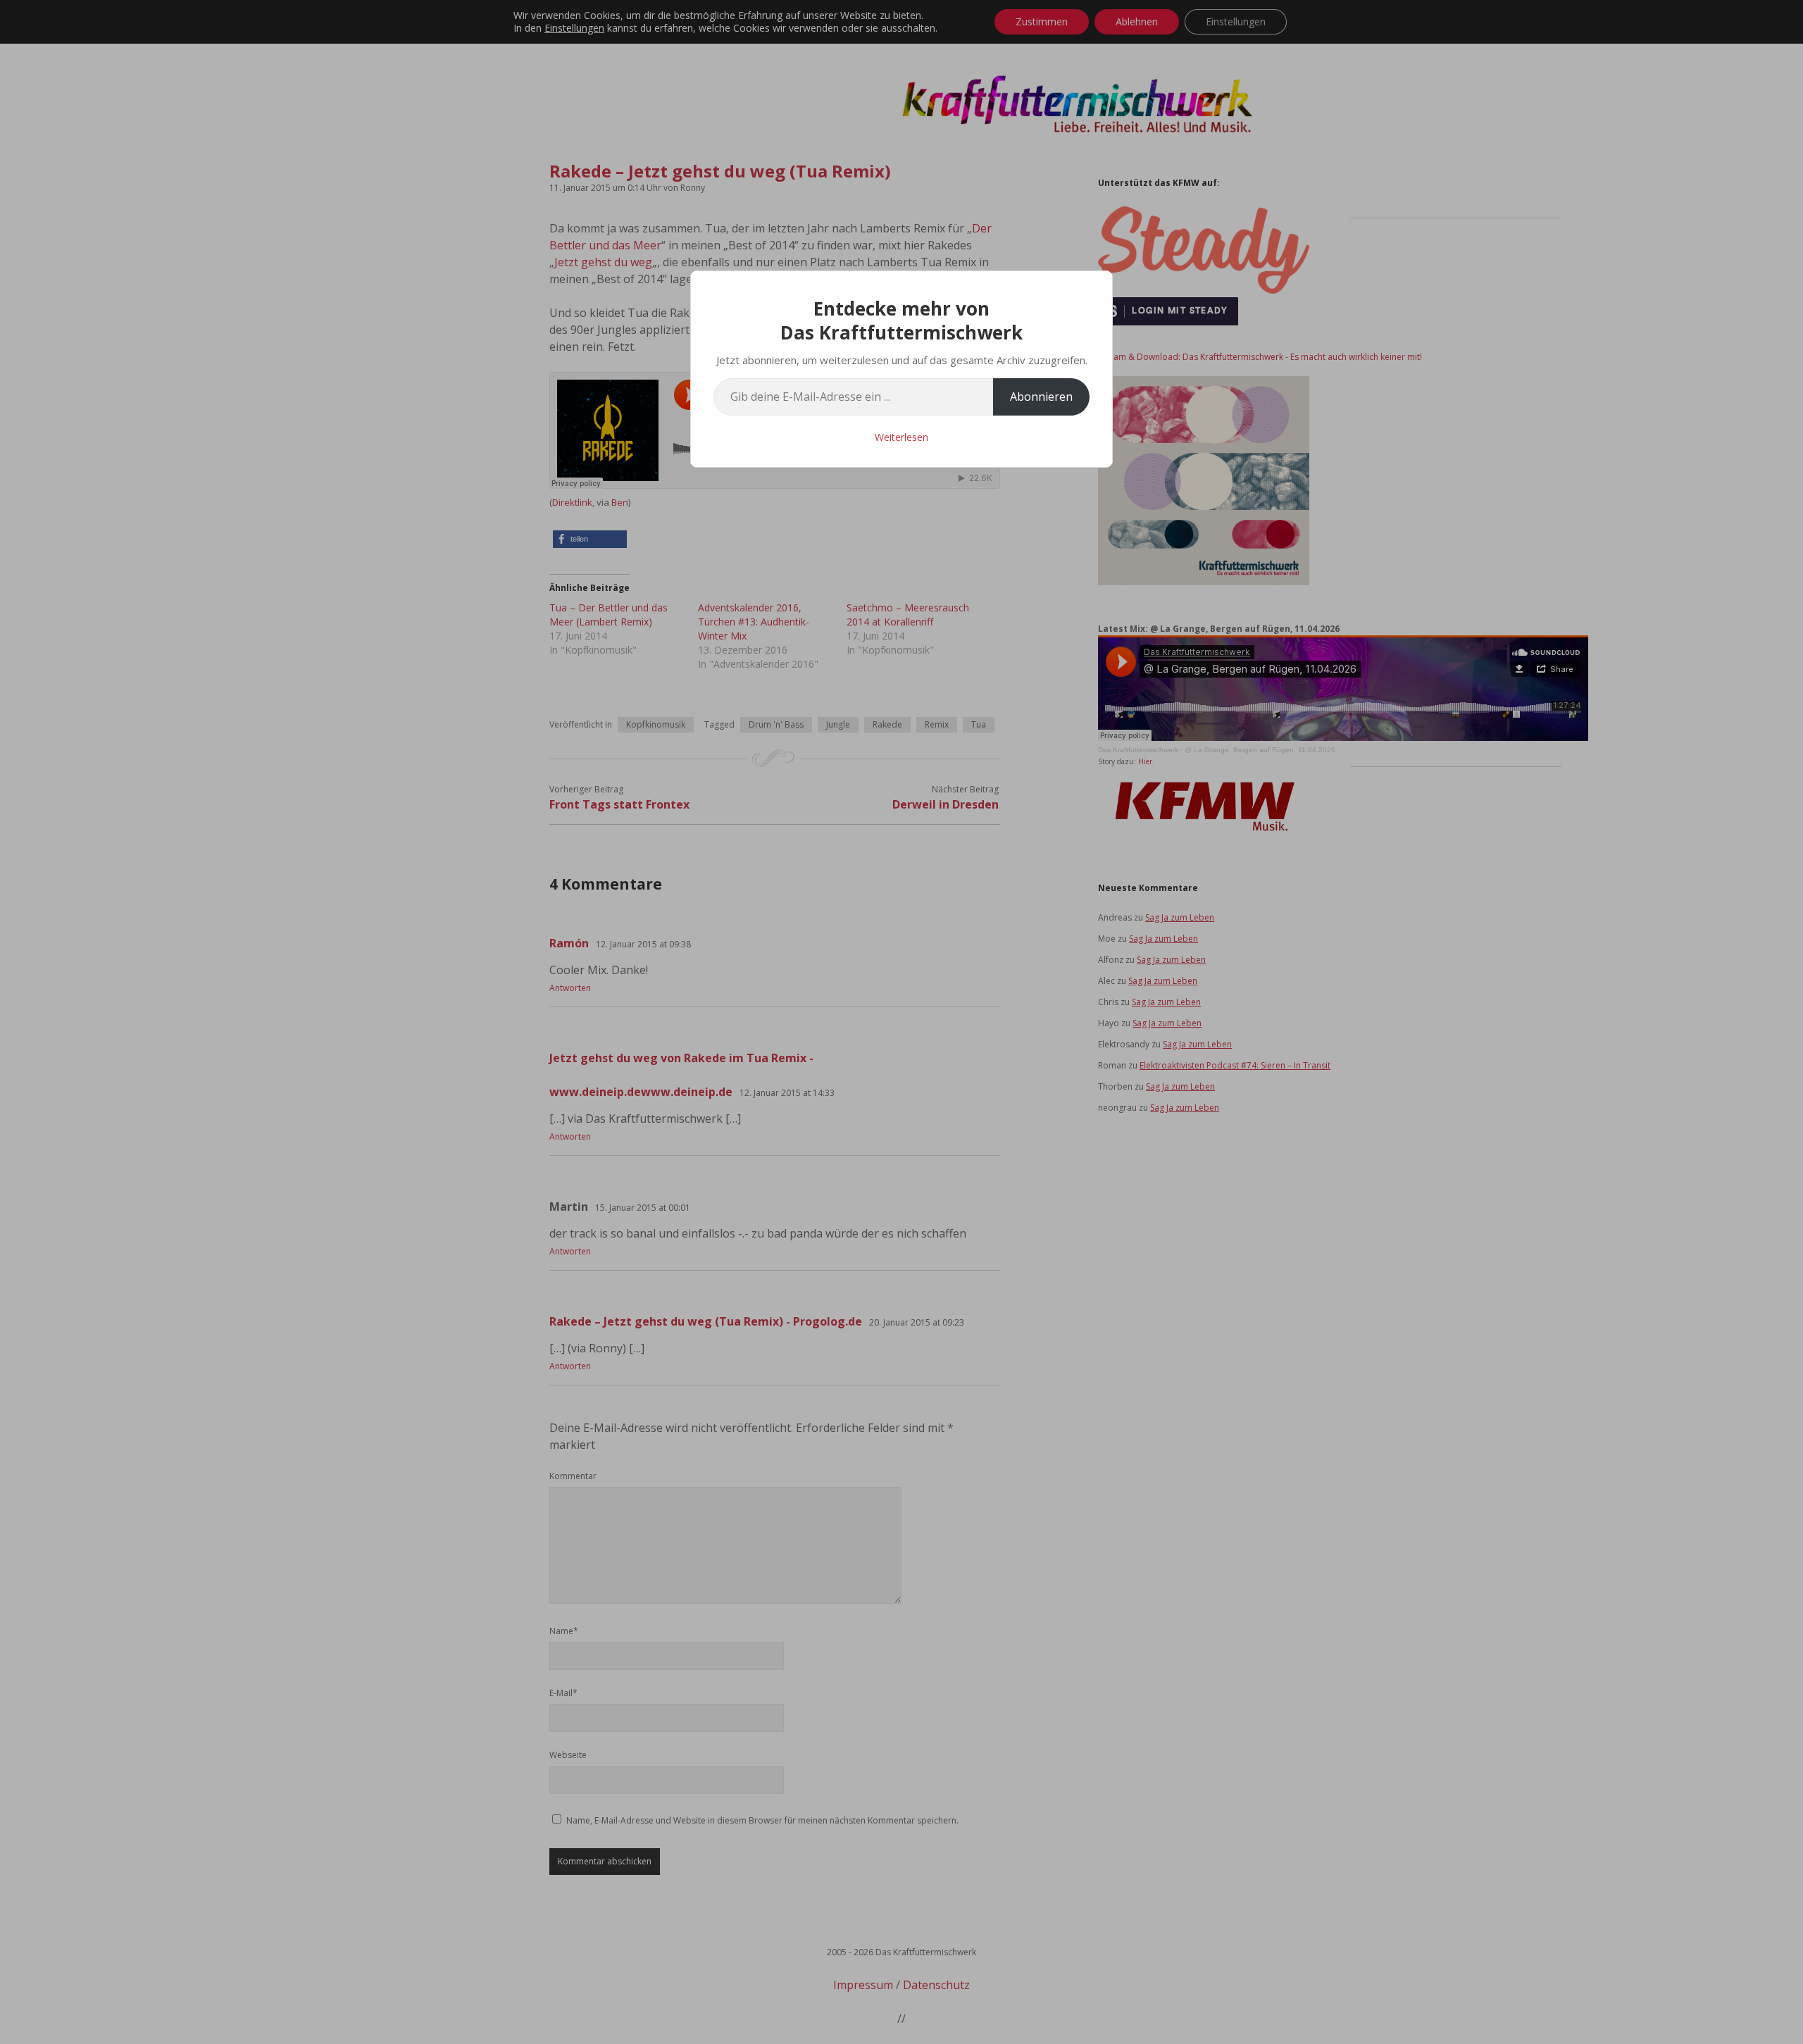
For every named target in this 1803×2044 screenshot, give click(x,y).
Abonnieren (1041, 397)
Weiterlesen (901, 437)
